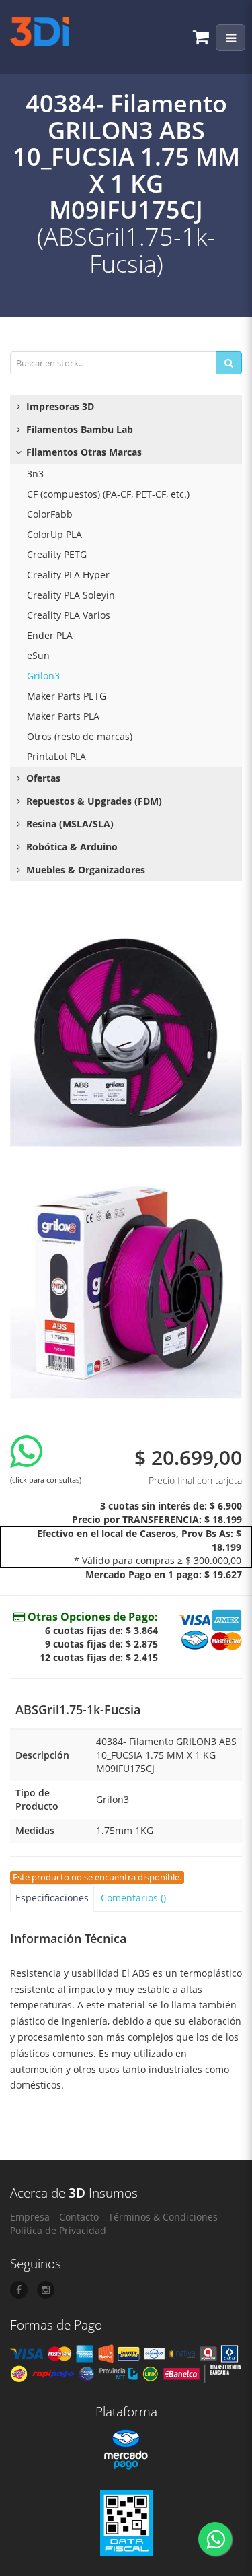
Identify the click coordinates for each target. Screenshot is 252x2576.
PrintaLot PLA (56, 756)
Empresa (30, 2217)
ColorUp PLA (54, 534)
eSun (38, 655)
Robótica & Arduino (71, 847)
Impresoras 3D (59, 406)
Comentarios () (133, 1898)
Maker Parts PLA (63, 716)
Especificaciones (52, 1898)
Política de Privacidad (58, 2230)
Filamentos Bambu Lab (78, 429)
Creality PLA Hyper (68, 575)
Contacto (79, 2217)
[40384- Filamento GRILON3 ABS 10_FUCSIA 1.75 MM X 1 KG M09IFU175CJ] (126, 1030)
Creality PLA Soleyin (71, 595)
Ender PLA (50, 635)
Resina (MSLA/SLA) (69, 824)
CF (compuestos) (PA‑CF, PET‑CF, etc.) (108, 494)
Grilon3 (43, 676)
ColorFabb (50, 514)
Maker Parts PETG (67, 696)
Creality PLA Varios (69, 615)
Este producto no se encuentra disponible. (97, 1877)
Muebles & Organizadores (84, 870)
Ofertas (42, 778)
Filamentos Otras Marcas (83, 452)
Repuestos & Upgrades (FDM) (93, 801)
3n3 (35, 474)
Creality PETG (57, 554)
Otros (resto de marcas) (80, 736)
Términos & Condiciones (163, 2217)
